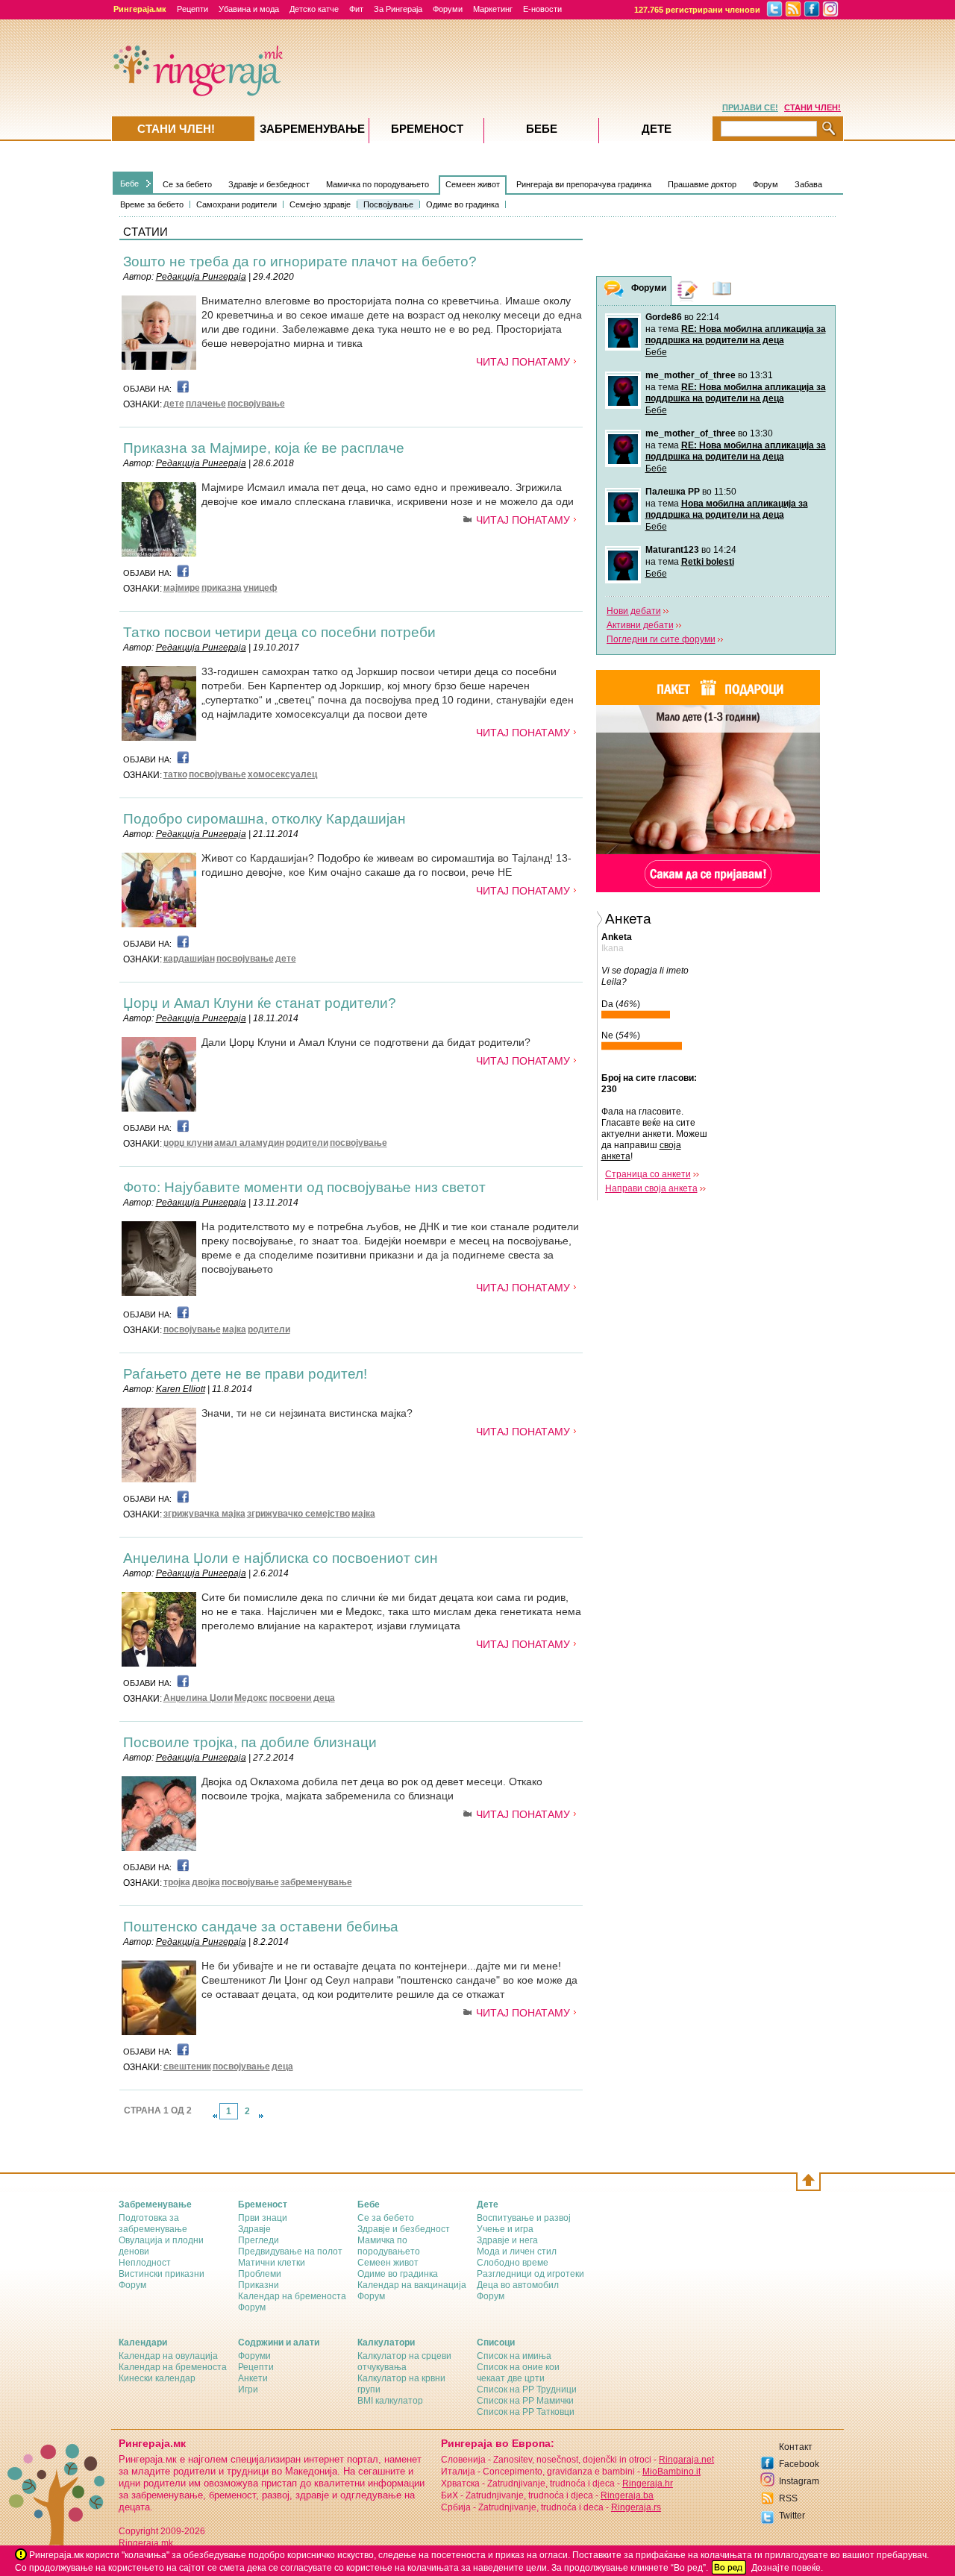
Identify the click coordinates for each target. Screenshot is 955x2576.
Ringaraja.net (686, 2460)
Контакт (796, 2447)
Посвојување (388, 204)
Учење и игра (505, 2229)
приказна (222, 588)
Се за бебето (187, 184)
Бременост (427, 129)
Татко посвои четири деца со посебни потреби (279, 632)
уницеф (260, 588)
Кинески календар (157, 2378)
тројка (177, 1882)
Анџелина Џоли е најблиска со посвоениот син (281, 1558)
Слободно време (513, 2263)
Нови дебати (634, 611)
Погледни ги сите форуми (661, 639)
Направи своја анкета (651, 1188)
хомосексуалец (282, 774)
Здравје (254, 2229)
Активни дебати (640, 625)
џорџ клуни (188, 1143)
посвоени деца (302, 1698)
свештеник (187, 2066)
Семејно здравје (320, 204)
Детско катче (314, 9)
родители (307, 1143)
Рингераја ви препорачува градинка (584, 184)
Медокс (251, 1698)
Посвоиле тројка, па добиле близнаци (250, 1742)
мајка (234, 1329)
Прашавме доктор (702, 184)
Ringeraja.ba (627, 2495)
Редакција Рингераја (201, 277)
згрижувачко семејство (298, 1514)
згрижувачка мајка (204, 1514)
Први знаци (263, 2218)
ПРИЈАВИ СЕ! (750, 107)
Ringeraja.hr (648, 2483)
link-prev (215, 2116)
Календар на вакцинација (412, 2285)
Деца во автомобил (518, 2285)
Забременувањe (312, 129)
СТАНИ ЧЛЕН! (812, 107)
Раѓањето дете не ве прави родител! (245, 1374)
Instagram (799, 2481)
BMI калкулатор (390, 2401)
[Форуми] (614, 291)
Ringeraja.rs (636, 2507)
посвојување (256, 404)
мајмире (182, 588)
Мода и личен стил (517, 2251)
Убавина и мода (249, 9)
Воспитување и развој (524, 2218)
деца (282, 2066)
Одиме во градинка (463, 204)
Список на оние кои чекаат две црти (518, 2373)
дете (174, 404)
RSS (788, 2498)
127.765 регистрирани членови (697, 10)
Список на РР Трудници (527, 2389)
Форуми (448, 9)
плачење (206, 404)
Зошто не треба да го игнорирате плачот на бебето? (300, 261)
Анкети (253, 2378)
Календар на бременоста (292, 2296)
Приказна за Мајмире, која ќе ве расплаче (264, 448)
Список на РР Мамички (525, 2401)
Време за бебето (152, 204)
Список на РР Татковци (526, 2412)
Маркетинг (493, 9)
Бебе (129, 184)
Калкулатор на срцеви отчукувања (404, 2362)
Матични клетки (272, 2263)
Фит (356, 9)
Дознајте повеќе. (787, 2568)
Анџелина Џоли (198, 1698)
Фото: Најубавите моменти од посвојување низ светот (304, 1187)
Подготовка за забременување (153, 2224)
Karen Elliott (181, 1389)
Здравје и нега (507, 2240)
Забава (808, 184)
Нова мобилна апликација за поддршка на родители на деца (727, 509)
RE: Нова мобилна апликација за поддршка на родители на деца (736, 335)
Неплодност (145, 2263)
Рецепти (192, 9)
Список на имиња (514, 2356)
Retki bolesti (708, 562)
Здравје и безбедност (269, 184)
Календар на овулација (168, 2356)
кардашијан (189, 959)
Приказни (259, 2285)
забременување (316, 1882)
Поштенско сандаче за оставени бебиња (261, 1927)
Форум (765, 184)
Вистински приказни (162, 2274)
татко (175, 774)
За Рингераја (398, 9)
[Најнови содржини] (722, 291)
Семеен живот (473, 184)
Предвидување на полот (290, 2251)
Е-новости (542, 9)
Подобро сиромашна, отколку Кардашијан (264, 819)
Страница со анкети (648, 1174)
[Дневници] (688, 291)
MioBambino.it (671, 2472)
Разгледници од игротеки (530, 2274)
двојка (206, 1882)
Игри (248, 2389)
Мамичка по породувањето (378, 184)
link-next (261, 2116)
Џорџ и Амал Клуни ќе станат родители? (260, 1003)
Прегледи (259, 2240)
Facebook (799, 2464)
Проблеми (260, 2274)
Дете (657, 129)
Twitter (792, 2516)
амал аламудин (249, 1143)
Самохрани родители (237, 204)
